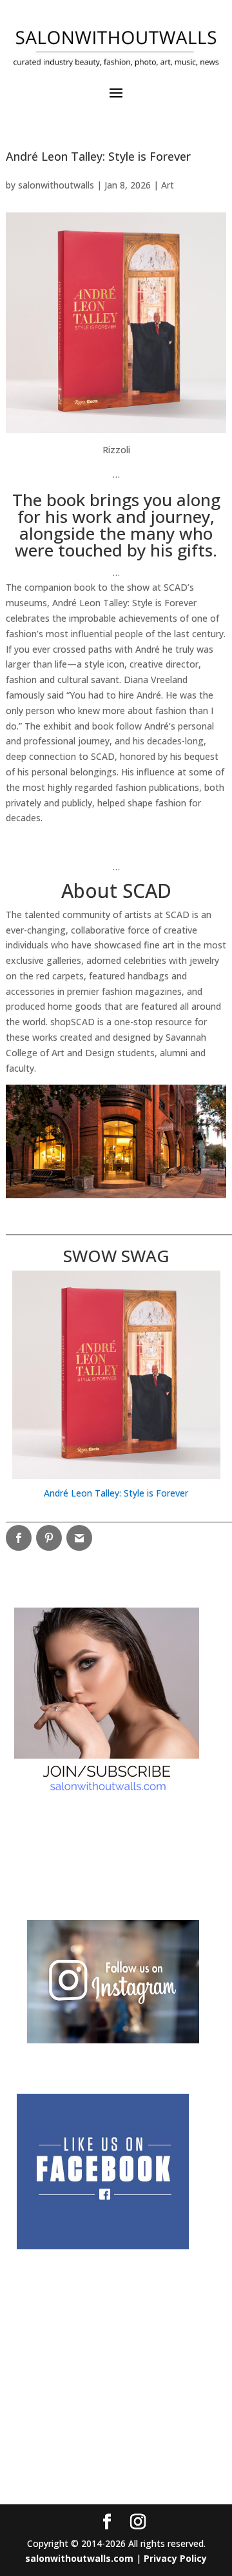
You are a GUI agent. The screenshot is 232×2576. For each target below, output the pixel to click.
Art (168, 185)
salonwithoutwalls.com (79, 2558)
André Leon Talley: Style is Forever (116, 1493)
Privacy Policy (175, 2558)
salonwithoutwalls (56, 185)
